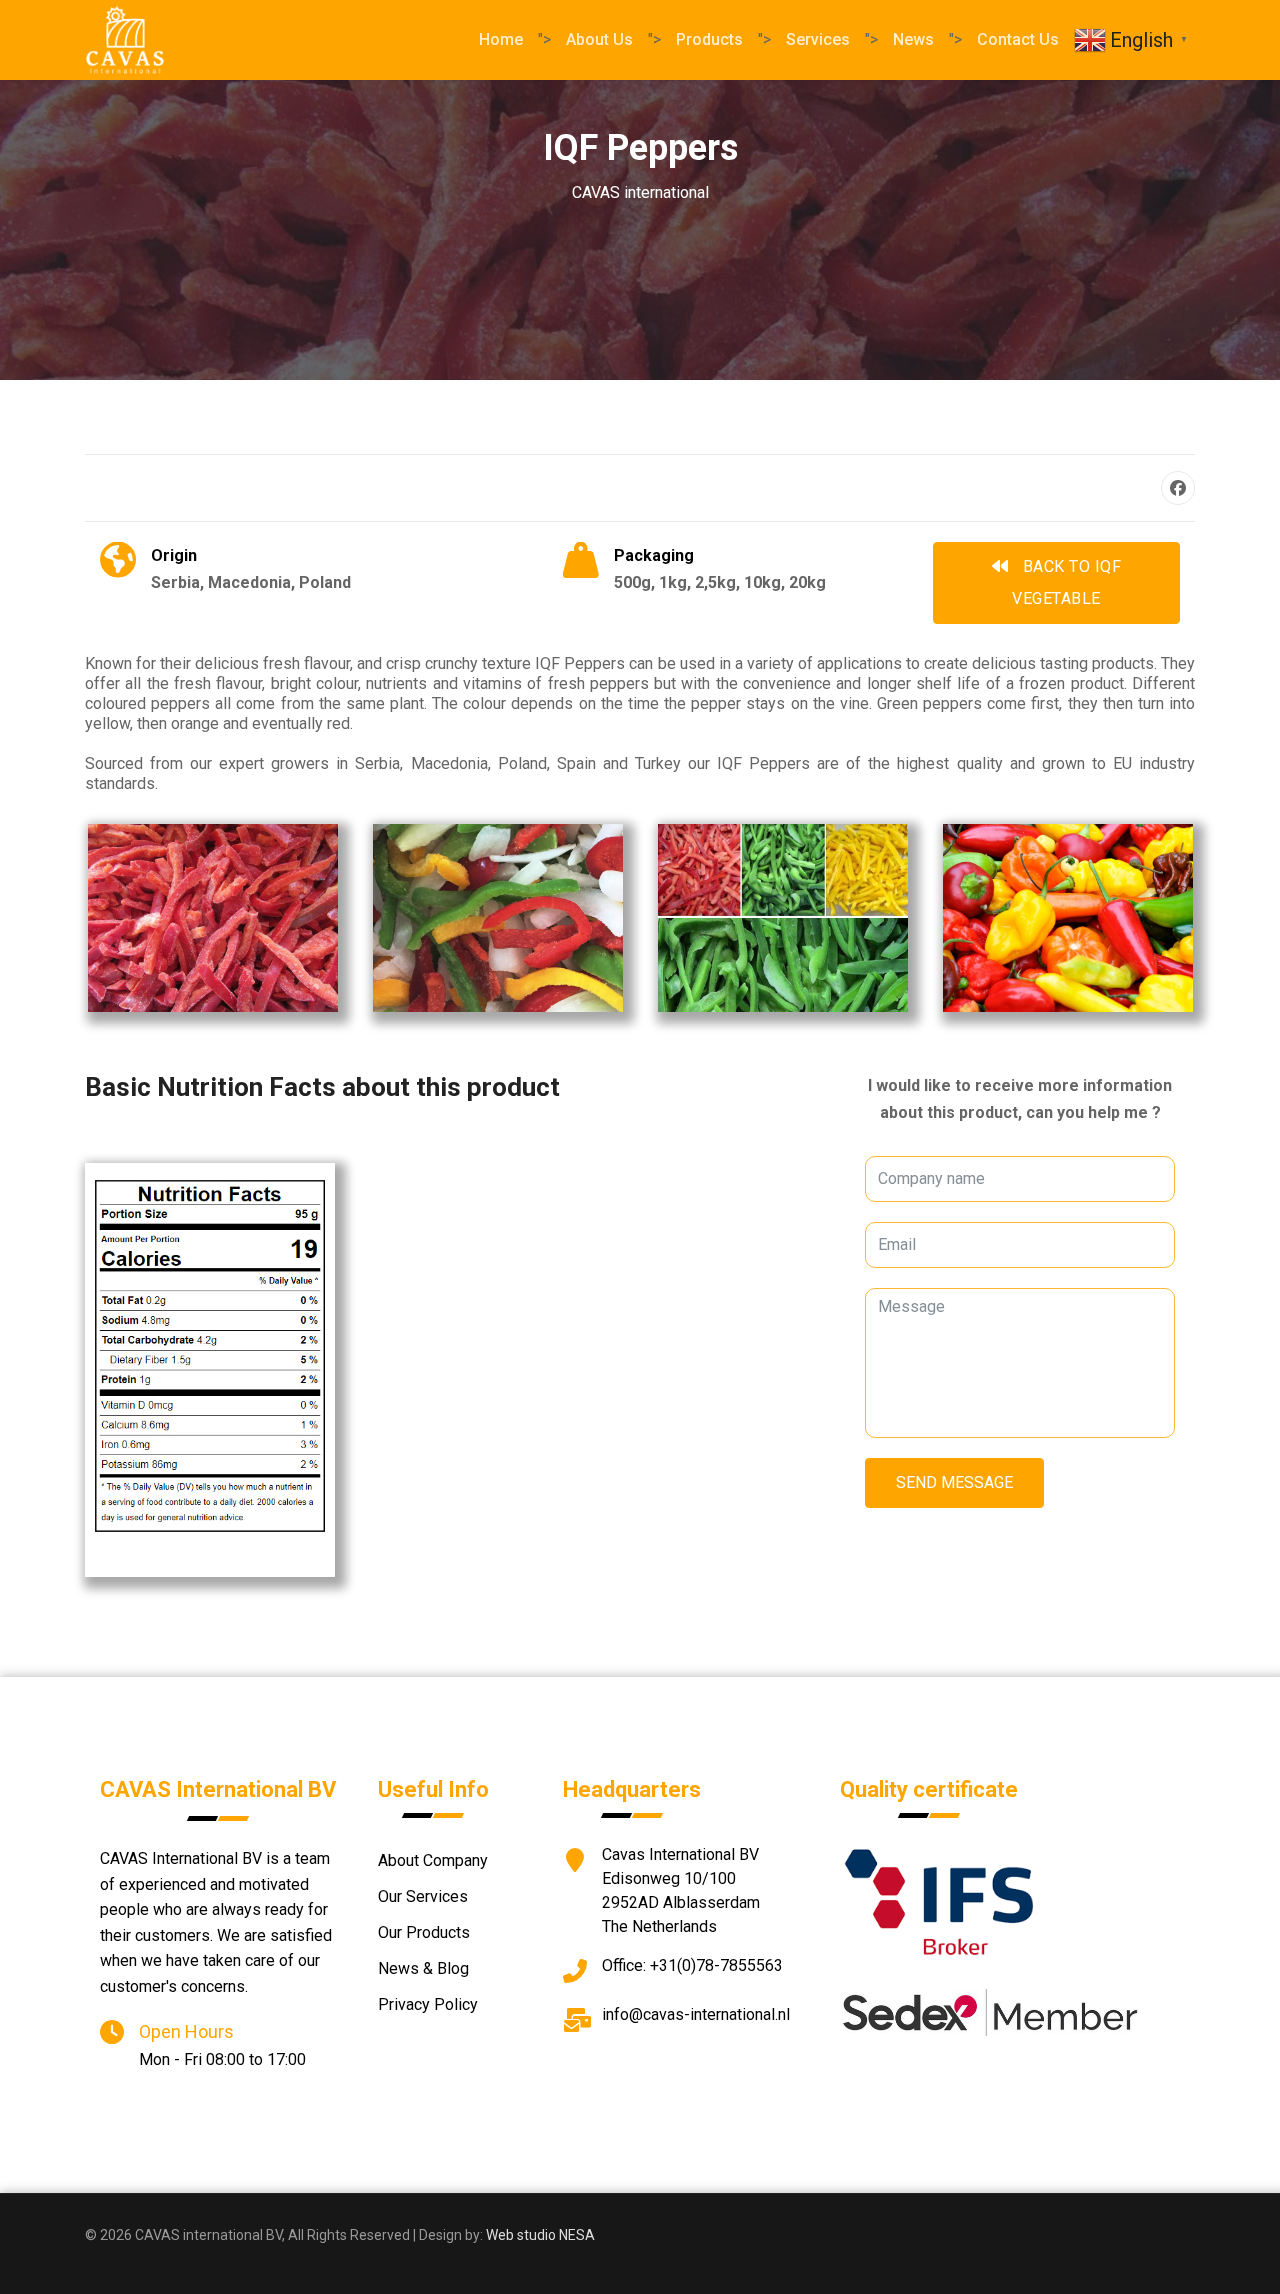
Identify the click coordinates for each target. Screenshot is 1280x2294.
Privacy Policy (428, 2004)
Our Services (423, 1896)
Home (501, 39)
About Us (599, 39)
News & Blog (423, 1968)
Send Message (954, 1482)
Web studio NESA (540, 2235)
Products (709, 39)
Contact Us (1018, 39)
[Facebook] (1178, 488)
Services (818, 39)
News (913, 39)
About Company (433, 1860)
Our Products (424, 1932)
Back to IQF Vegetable (1066, 582)
